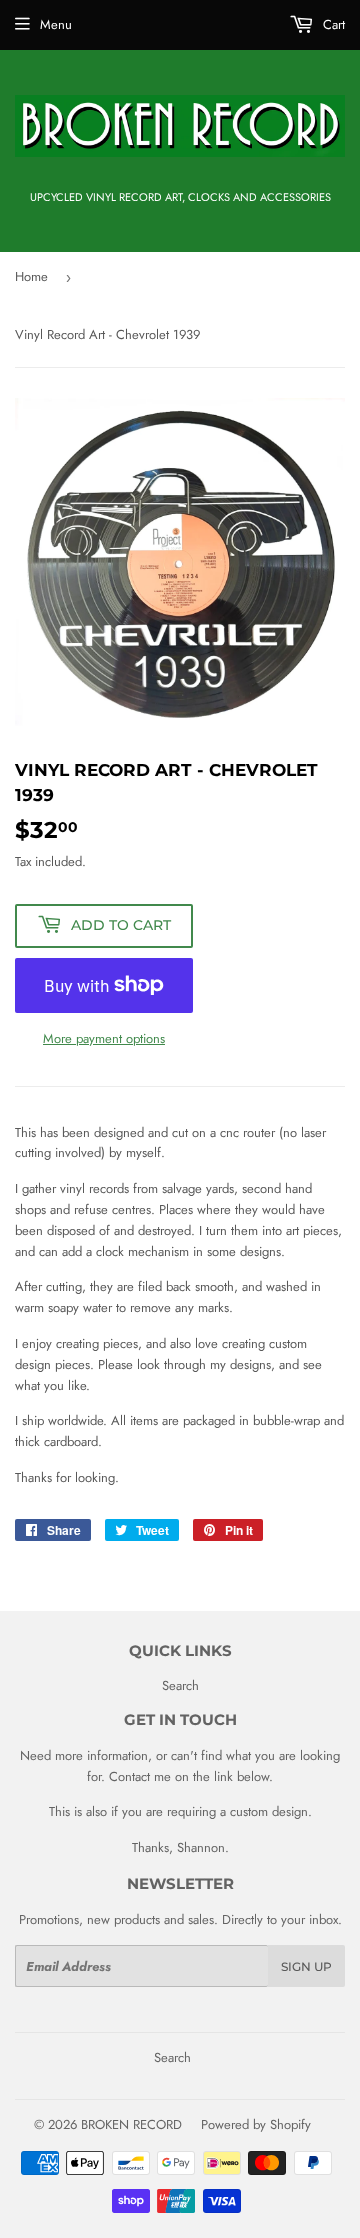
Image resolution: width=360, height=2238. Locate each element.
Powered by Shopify (256, 2124)
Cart (332, 24)
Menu (56, 24)
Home (31, 276)
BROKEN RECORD (131, 2124)
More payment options (104, 1038)
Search (180, 1685)
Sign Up (306, 1966)
